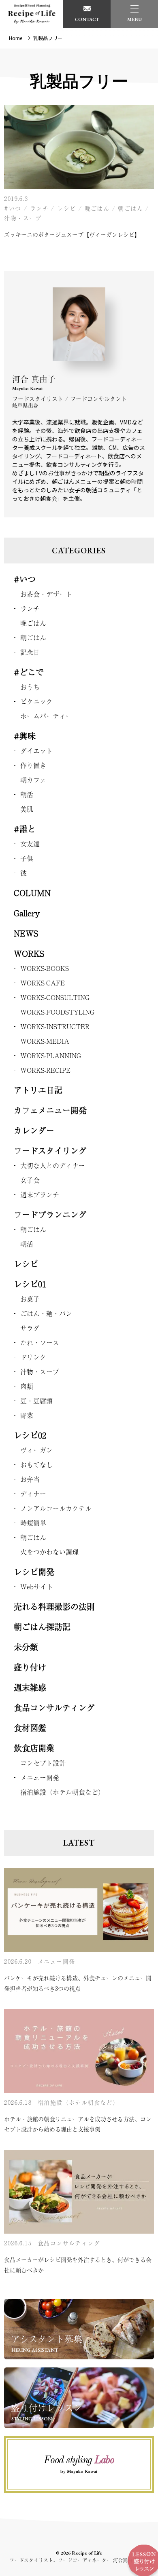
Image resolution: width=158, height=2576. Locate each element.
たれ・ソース (40, 1342)
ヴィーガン (36, 1450)
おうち (30, 687)
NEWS (26, 933)
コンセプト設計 (43, 1763)
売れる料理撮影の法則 (54, 1607)
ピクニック (36, 701)
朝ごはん (130, 208)
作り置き (33, 765)
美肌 (27, 809)
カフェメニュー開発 (50, 1110)
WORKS (29, 953)
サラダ (30, 1328)
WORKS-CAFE (43, 983)
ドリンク (33, 1357)
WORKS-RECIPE (45, 1070)
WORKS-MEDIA (45, 1041)
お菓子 (30, 1299)
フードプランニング (50, 1214)
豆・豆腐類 (36, 1401)
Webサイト (37, 1587)
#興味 (25, 736)
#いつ (13, 208)
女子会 (30, 1180)
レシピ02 (30, 1435)
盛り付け (30, 1667)
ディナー (33, 1494)
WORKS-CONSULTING (55, 997)
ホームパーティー (46, 716)
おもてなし (36, 1464)
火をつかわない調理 (49, 1552)
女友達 (30, 844)
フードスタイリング (50, 1151)
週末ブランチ (40, 1194)
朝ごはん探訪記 (42, 1627)
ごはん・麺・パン (46, 1313)
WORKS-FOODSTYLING (57, 1012)
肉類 (27, 1386)
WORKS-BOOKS (45, 968)
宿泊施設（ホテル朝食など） (62, 1792)
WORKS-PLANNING (51, 1055)
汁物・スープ (23, 218)
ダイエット (36, 751)
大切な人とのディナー (53, 1165)
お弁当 (30, 1479)
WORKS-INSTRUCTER (55, 1026)
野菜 (27, 1415)
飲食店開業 (34, 1748)
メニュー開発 (40, 1777)
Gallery (27, 913)
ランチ (39, 208)
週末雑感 (30, 1687)
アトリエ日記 (38, 1090)
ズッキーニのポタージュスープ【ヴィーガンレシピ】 (72, 234)
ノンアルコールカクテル (56, 1508)
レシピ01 (30, 1284)
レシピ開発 (34, 1572)
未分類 (26, 1647)
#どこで (29, 672)
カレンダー (34, 1130)
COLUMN (32, 893)
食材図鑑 (30, 1728)
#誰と (25, 829)
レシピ (66, 208)
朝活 (27, 794)
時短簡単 (33, 1523)
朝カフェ (33, 780)
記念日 (30, 652)
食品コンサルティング (54, 1708)
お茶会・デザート (46, 594)
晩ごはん (97, 208)
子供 (27, 858)
